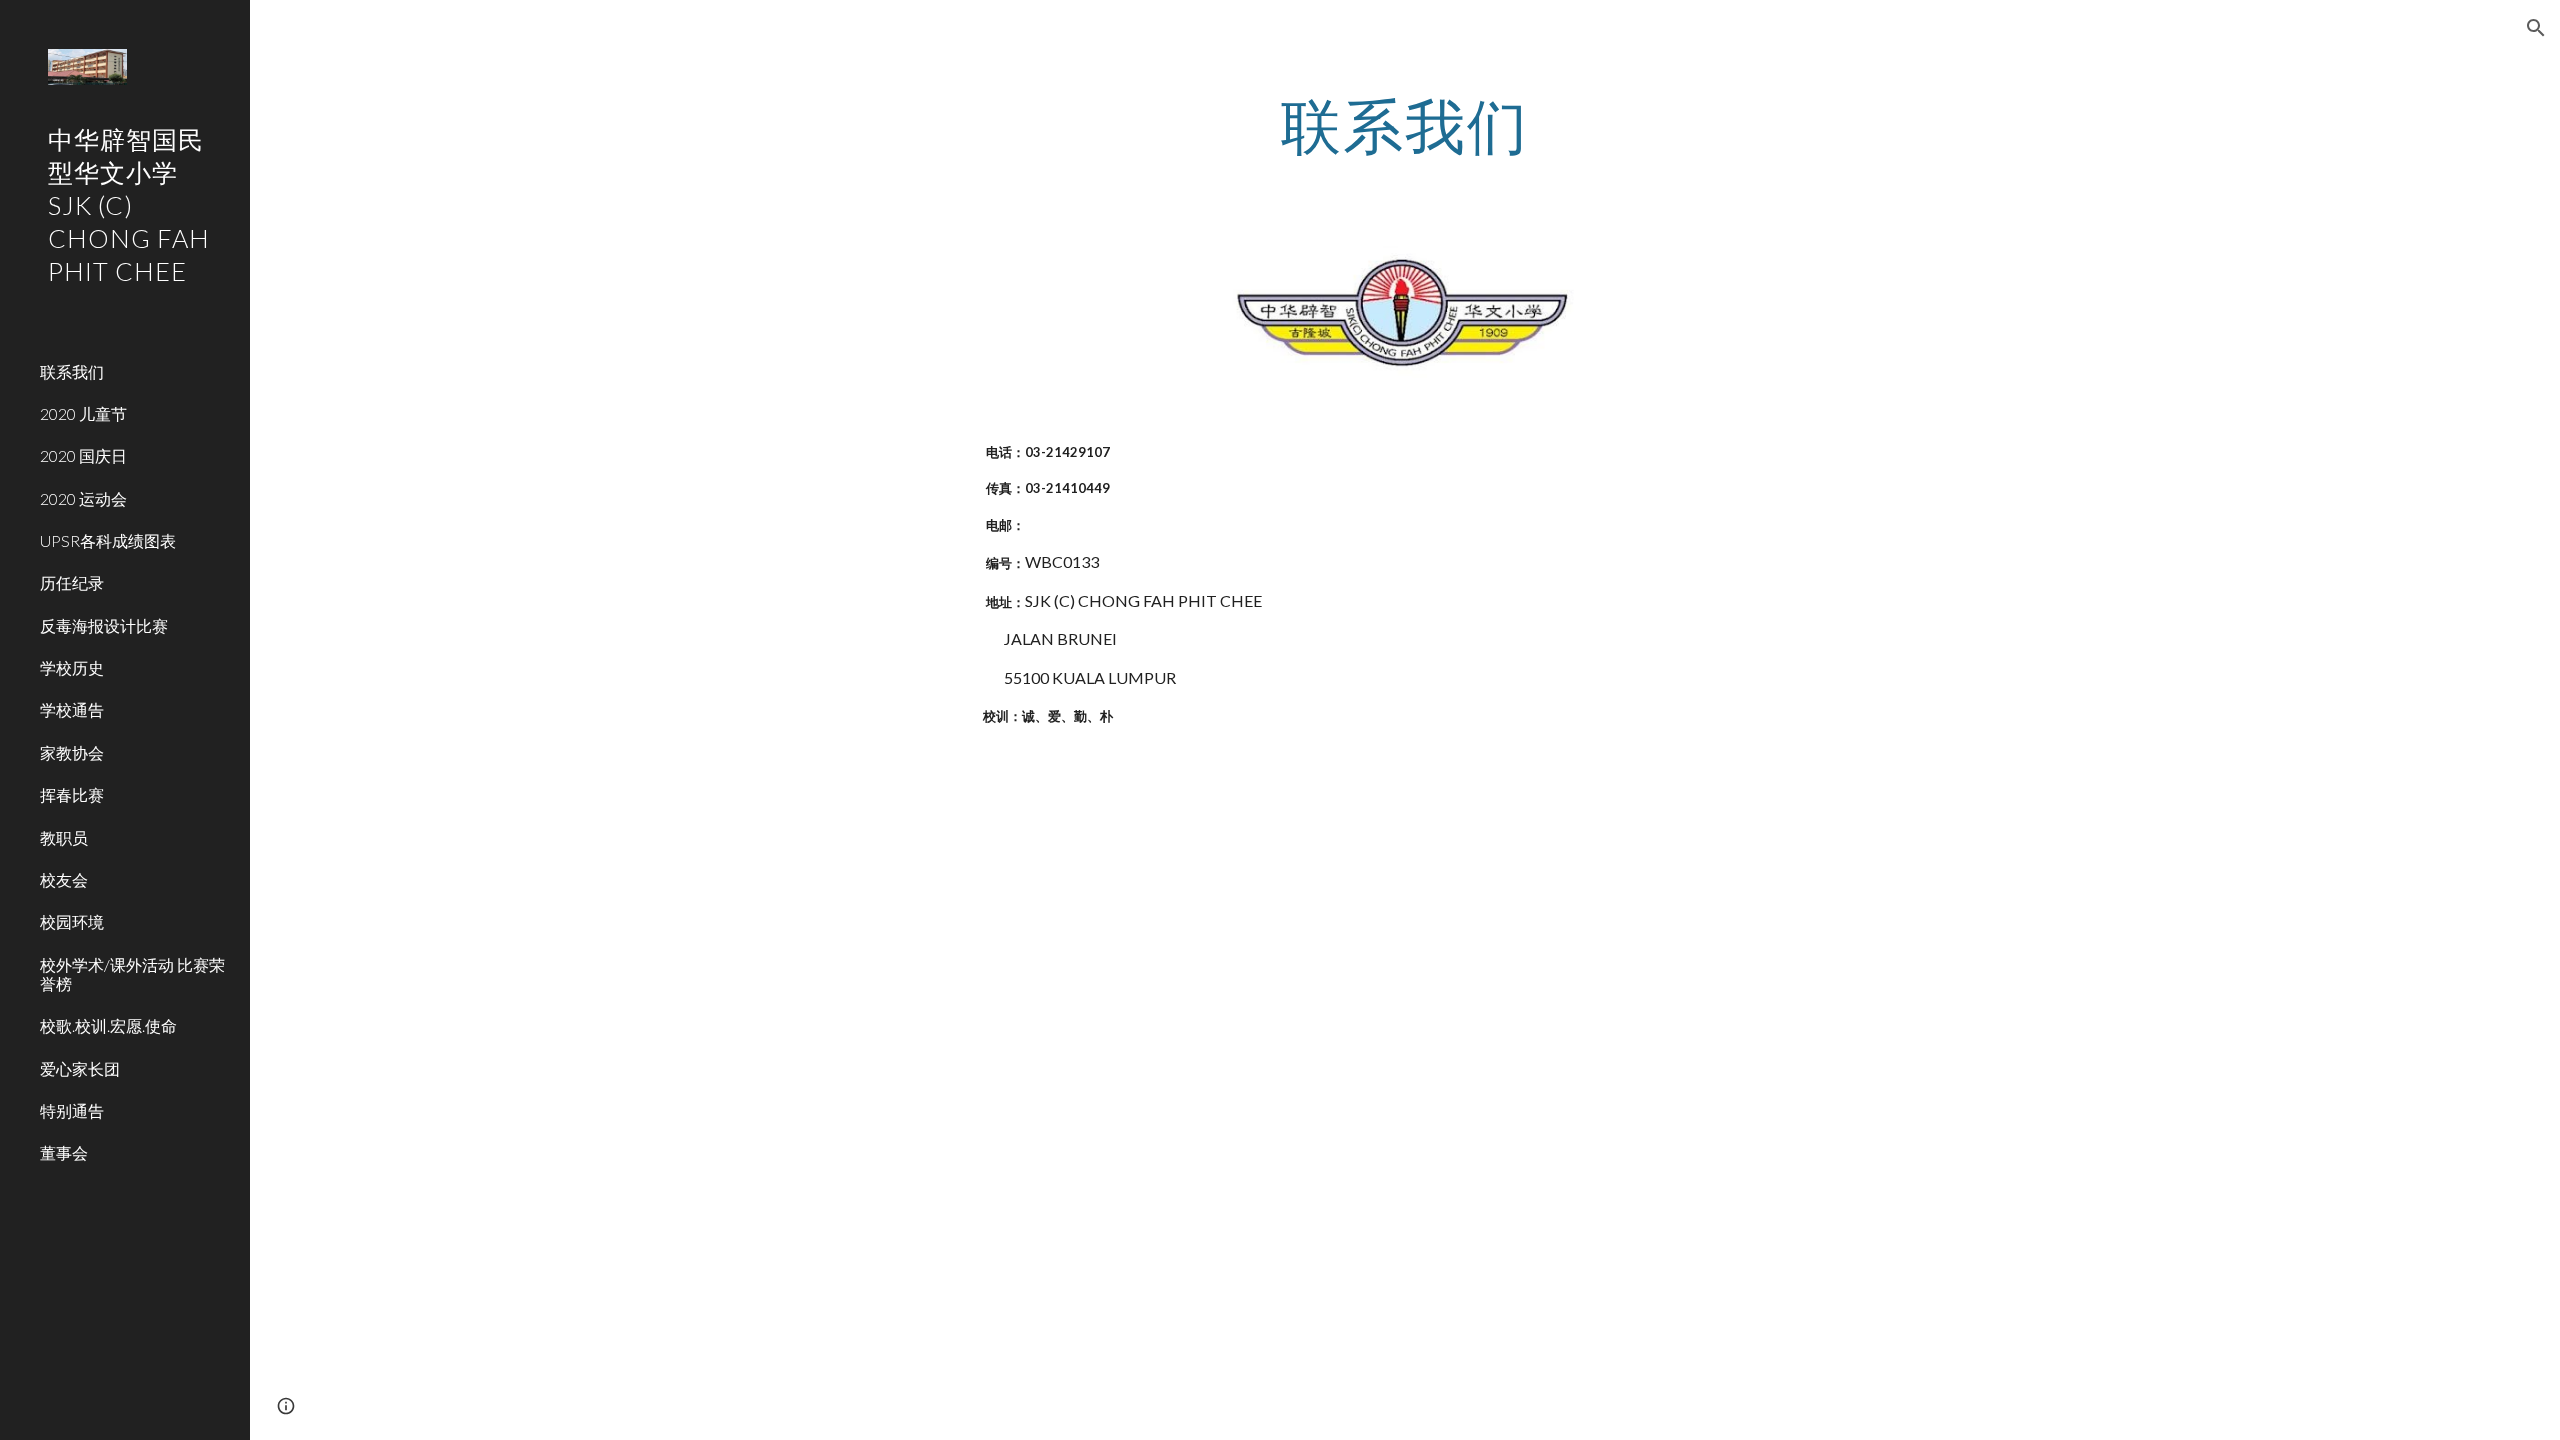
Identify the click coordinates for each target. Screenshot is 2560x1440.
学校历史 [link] (72, 667)
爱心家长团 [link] (80, 1068)
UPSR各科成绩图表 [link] (108, 540)
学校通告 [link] (72, 709)
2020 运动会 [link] (83, 498)
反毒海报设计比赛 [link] (104, 625)
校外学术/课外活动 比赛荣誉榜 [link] (132, 974)
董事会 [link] (64, 1152)
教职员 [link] (64, 837)
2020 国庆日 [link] (83, 455)
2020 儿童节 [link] (83, 413)
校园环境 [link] (72, 921)
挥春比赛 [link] (72, 794)
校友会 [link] (64, 879)
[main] (1405, 125)
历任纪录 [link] (72, 582)
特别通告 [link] (72, 1110)
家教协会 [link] (72, 752)
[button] (2536, 28)
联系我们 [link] (72, 371)
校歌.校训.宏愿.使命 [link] (108, 1025)
